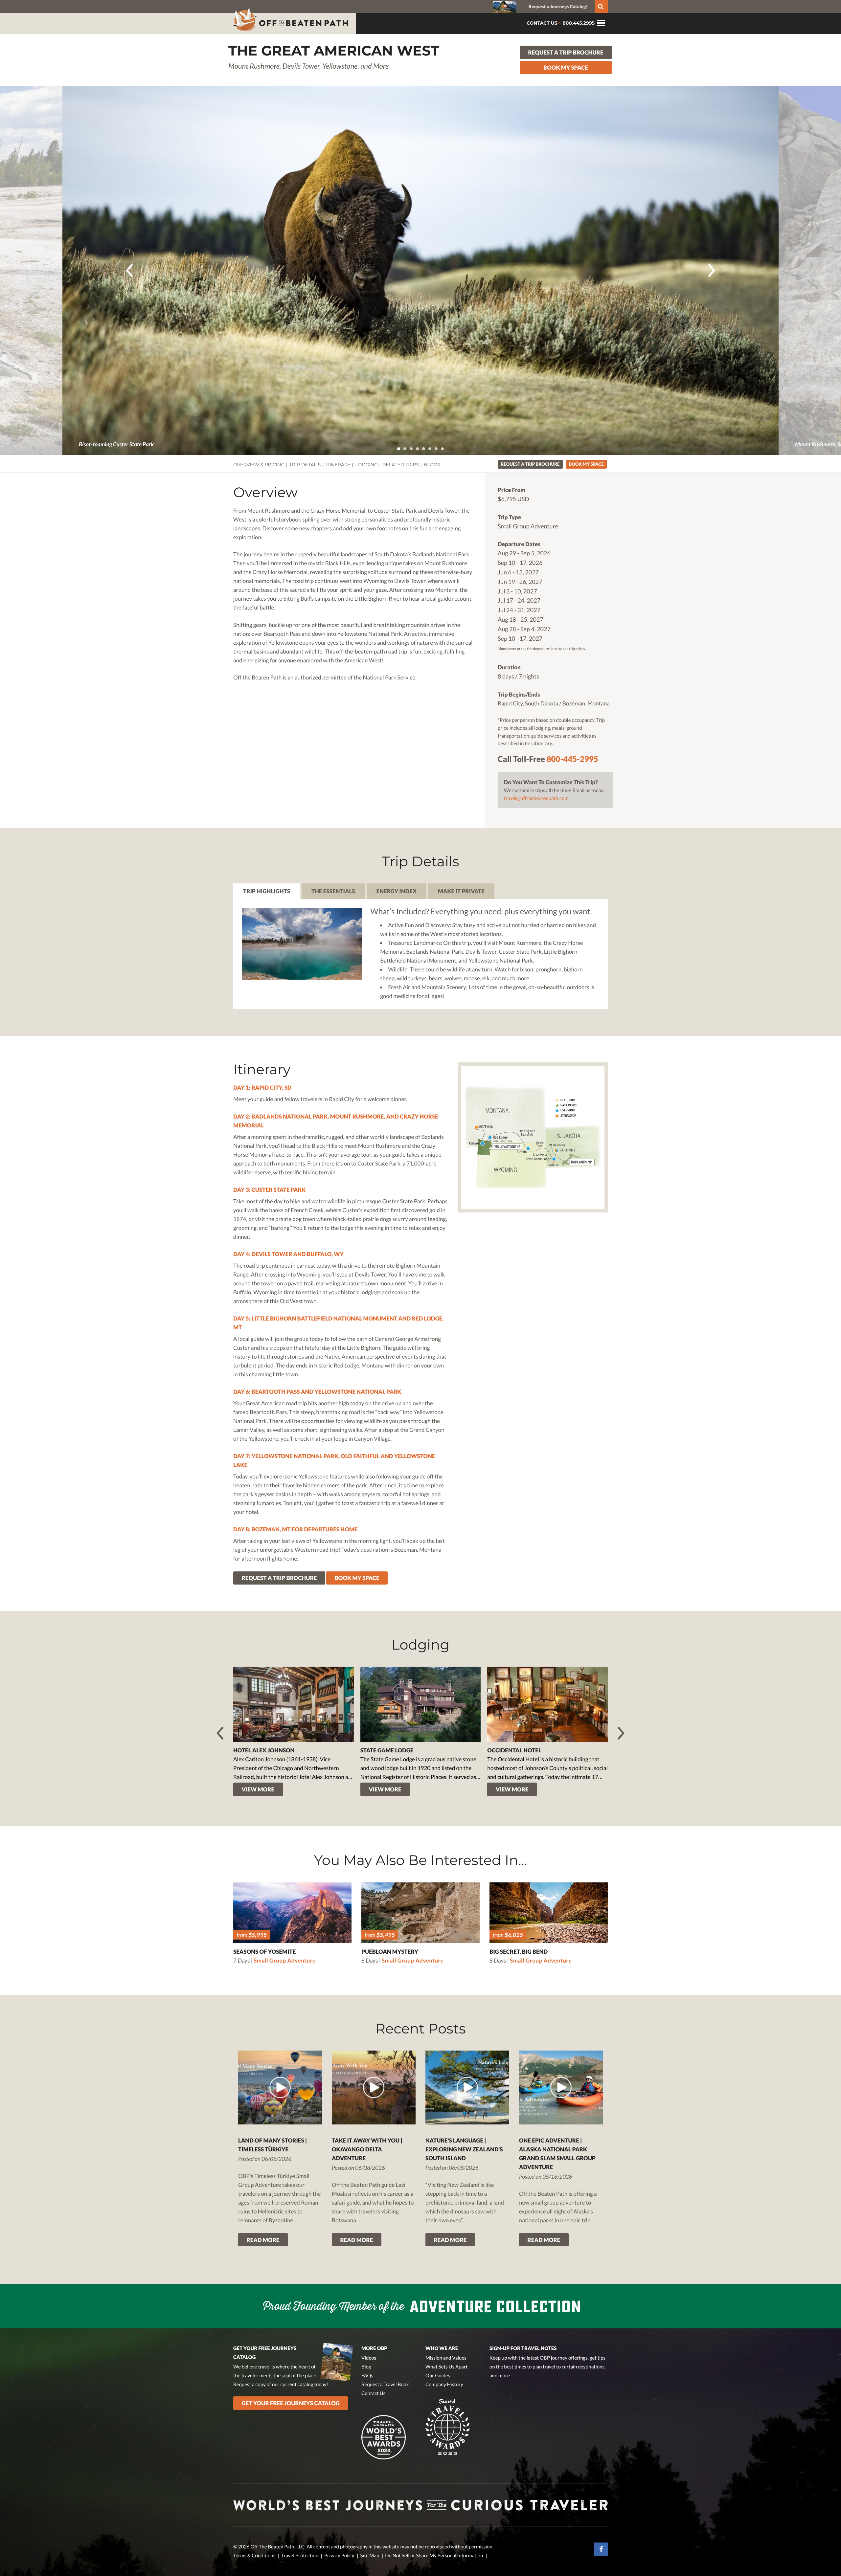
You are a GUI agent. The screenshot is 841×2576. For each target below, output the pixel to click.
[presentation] (129, 270)
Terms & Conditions (254, 2556)
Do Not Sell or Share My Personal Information (434, 2556)
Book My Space (566, 67)
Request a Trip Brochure (566, 52)
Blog (366, 2367)
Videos (369, 2358)
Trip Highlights (267, 891)
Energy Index (397, 891)
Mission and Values (446, 2358)
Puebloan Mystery (390, 1952)
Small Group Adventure (285, 1960)
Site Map (370, 2556)
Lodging (366, 465)
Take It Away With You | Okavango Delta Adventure (367, 2149)
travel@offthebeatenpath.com (536, 798)
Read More (263, 2240)
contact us (542, 23)
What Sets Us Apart (447, 2367)
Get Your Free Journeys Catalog (291, 2403)
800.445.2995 (578, 23)
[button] (399, 449)
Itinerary (338, 465)
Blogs (432, 465)
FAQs (367, 2376)
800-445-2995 (572, 759)
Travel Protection (300, 2556)
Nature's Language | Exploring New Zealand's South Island (464, 2149)
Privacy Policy (339, 2556)
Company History (444, 2385)
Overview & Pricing (259, 465)
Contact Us (373, 2393)
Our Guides (438, 2376)
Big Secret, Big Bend (519, 1952)
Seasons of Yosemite (264, 1952)
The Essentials (333, 891)
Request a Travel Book (385, 2385)
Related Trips (401, 465)
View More (258, 1789)
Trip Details (305, 465)
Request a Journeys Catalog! (558, 6)
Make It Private (461, 891)
